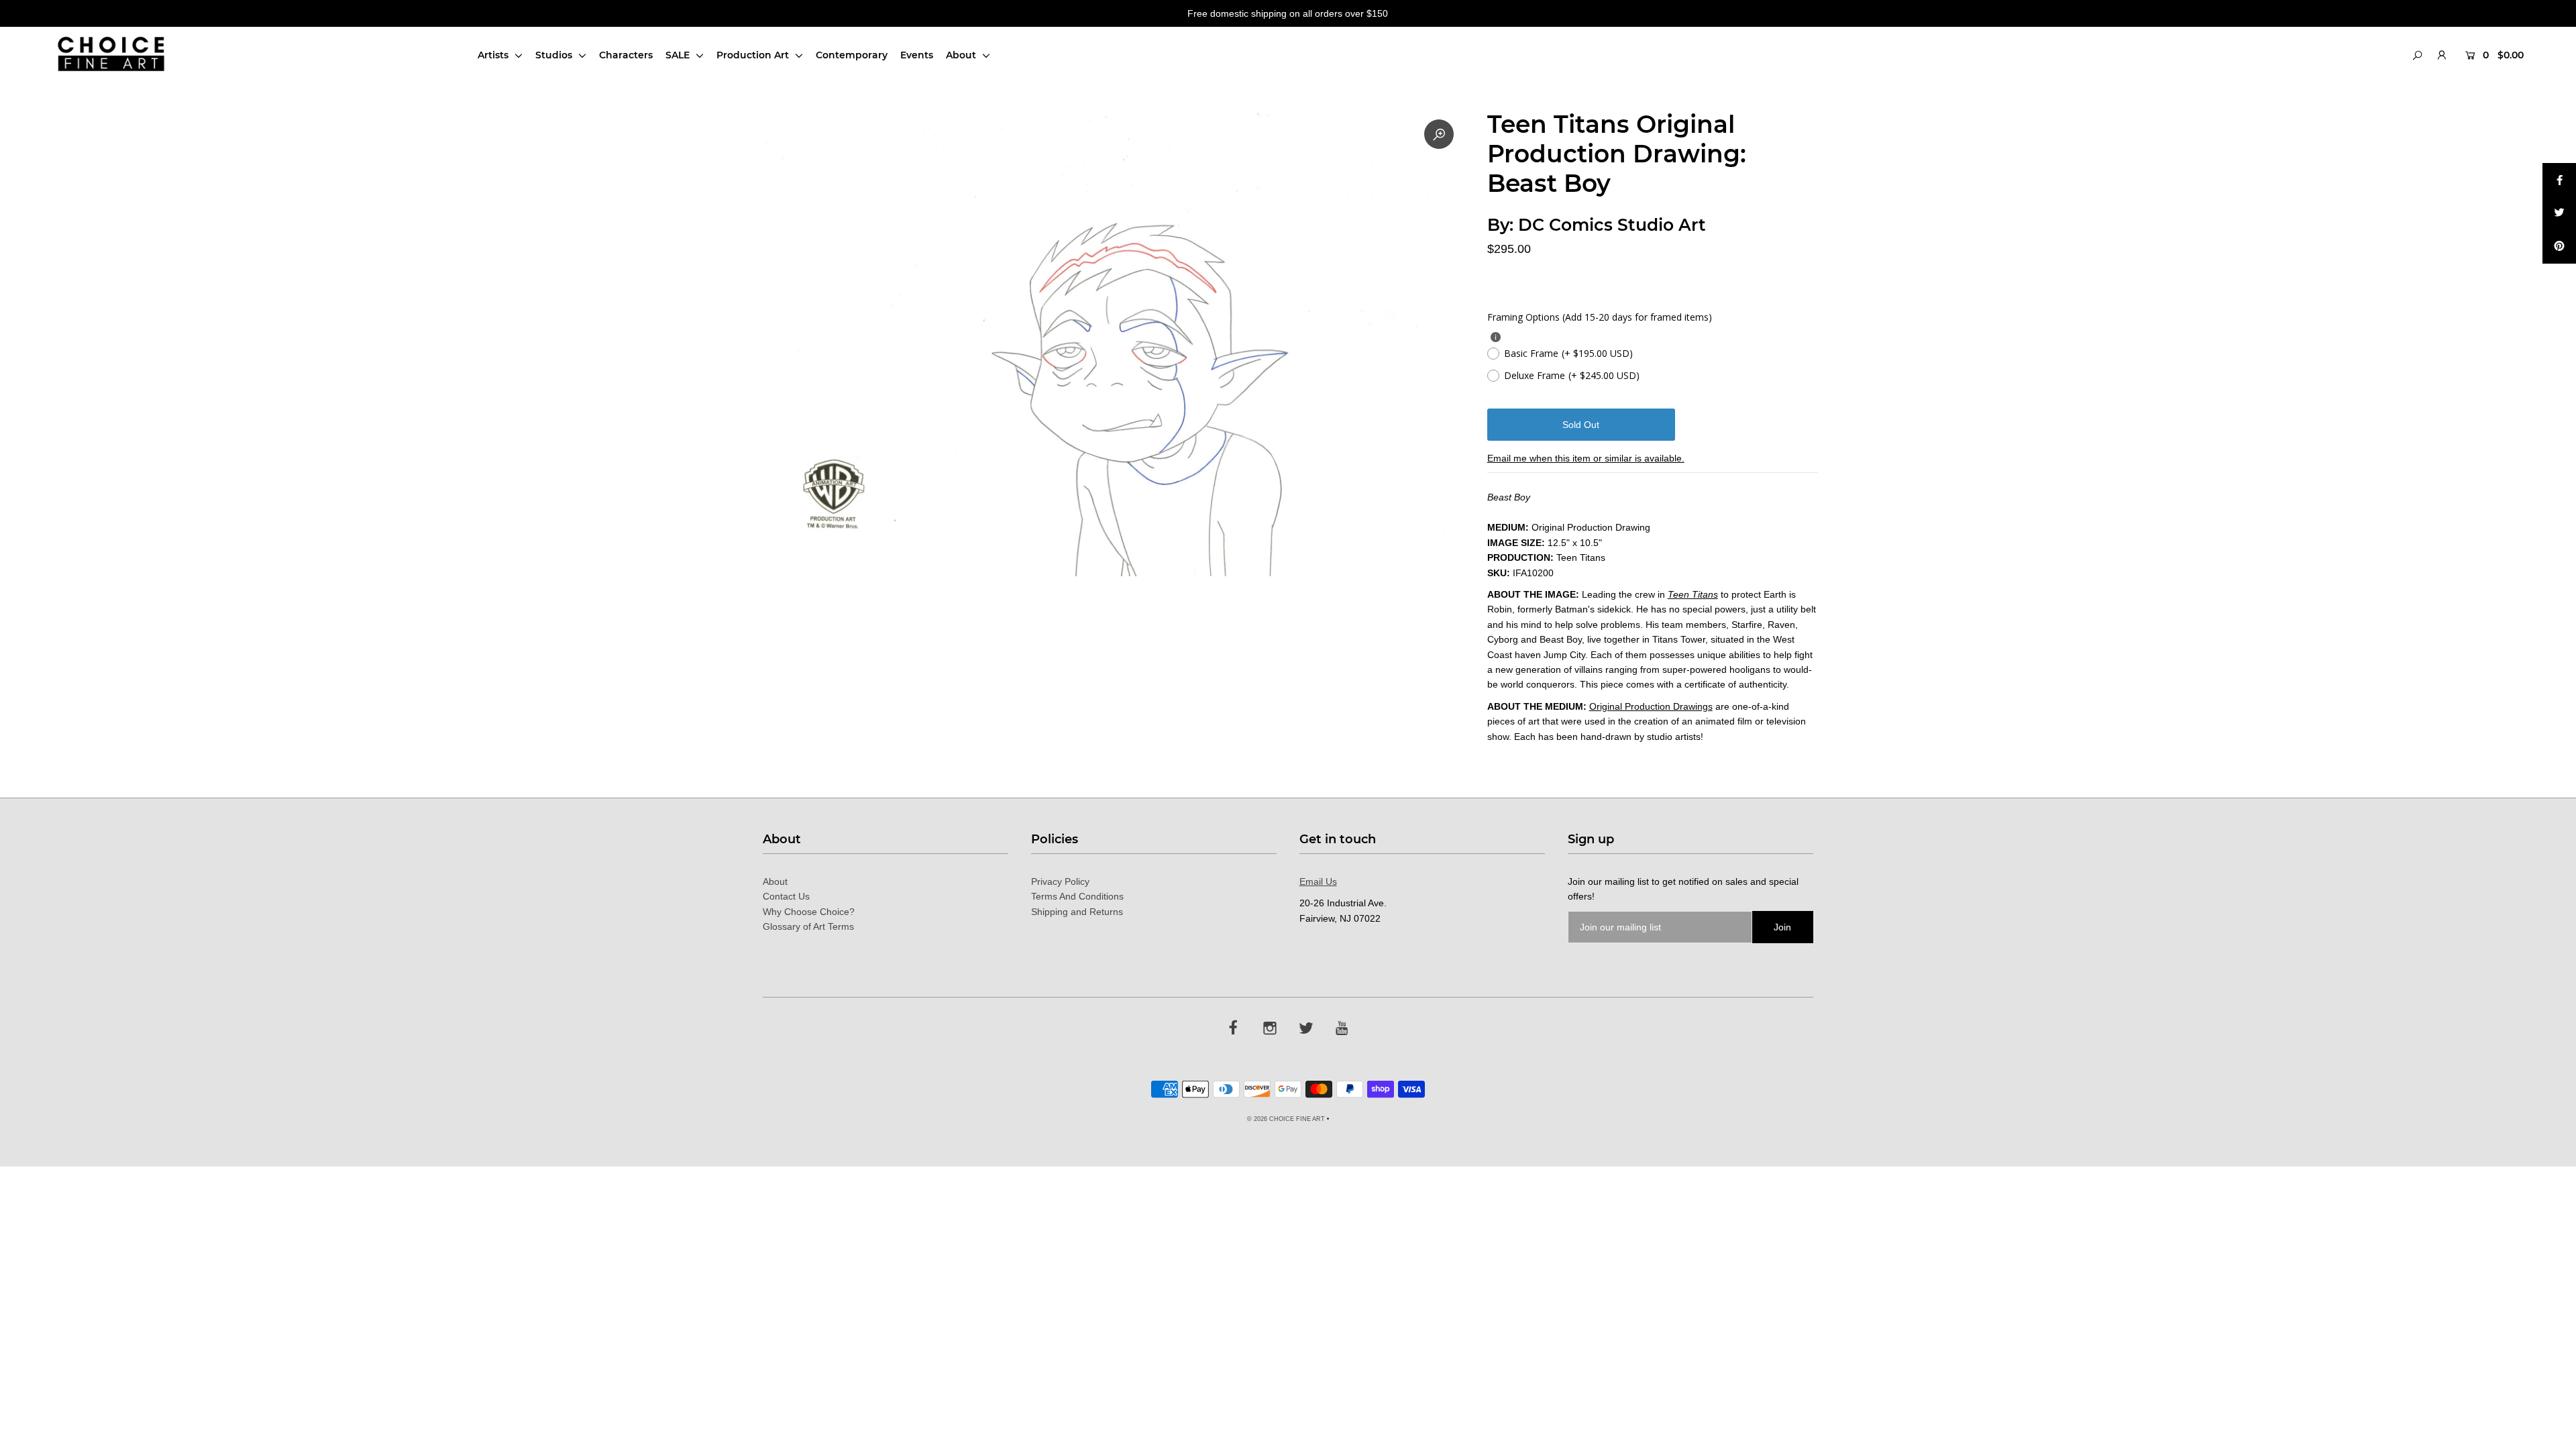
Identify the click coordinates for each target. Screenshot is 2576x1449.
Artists (494, 55)
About (962, 55)
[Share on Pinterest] (2559, 247)
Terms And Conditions (1077, 896)
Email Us (1318, 881)
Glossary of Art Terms (808, 926)
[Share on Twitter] (2559, 213)
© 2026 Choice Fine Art (1286, 1119)
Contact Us (786, 896)
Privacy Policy (1060, 881)
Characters (626, 55)
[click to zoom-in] (1439, 134)
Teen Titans (1693, 594)
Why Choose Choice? (809, 912)
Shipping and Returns (1077, 912)
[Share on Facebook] (2559, 180)
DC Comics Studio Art (1612, 225)
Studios (555, 55)
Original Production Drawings (1651, 706)
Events (917, 55)
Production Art (754, 55)
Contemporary (852, 55)
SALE (679, 55)
